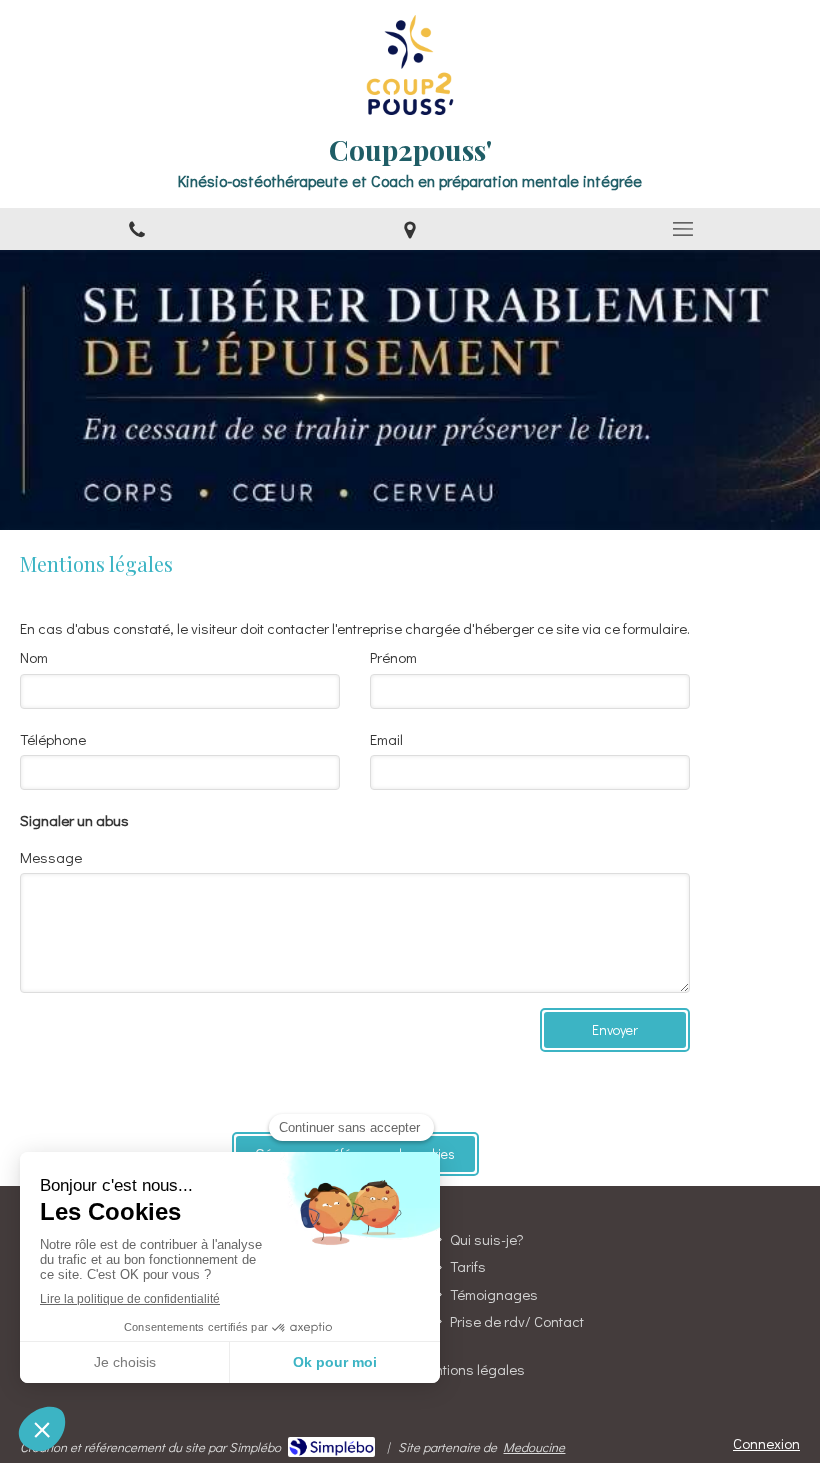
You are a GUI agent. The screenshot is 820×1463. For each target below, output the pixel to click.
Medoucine (534, 1446)
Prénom (393, 657)
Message (51, 857)
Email (386, 739)
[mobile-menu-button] (683, 229)
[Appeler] (136, 229)
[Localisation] (409, 229)
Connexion (766, 1443)
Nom (34, 657)
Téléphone (53, 739)
